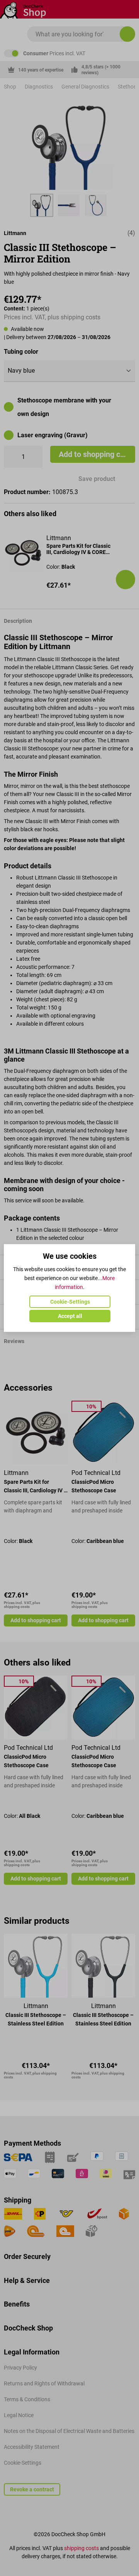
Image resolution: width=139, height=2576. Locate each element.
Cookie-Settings (70, 1302)
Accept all (70, 1316)
